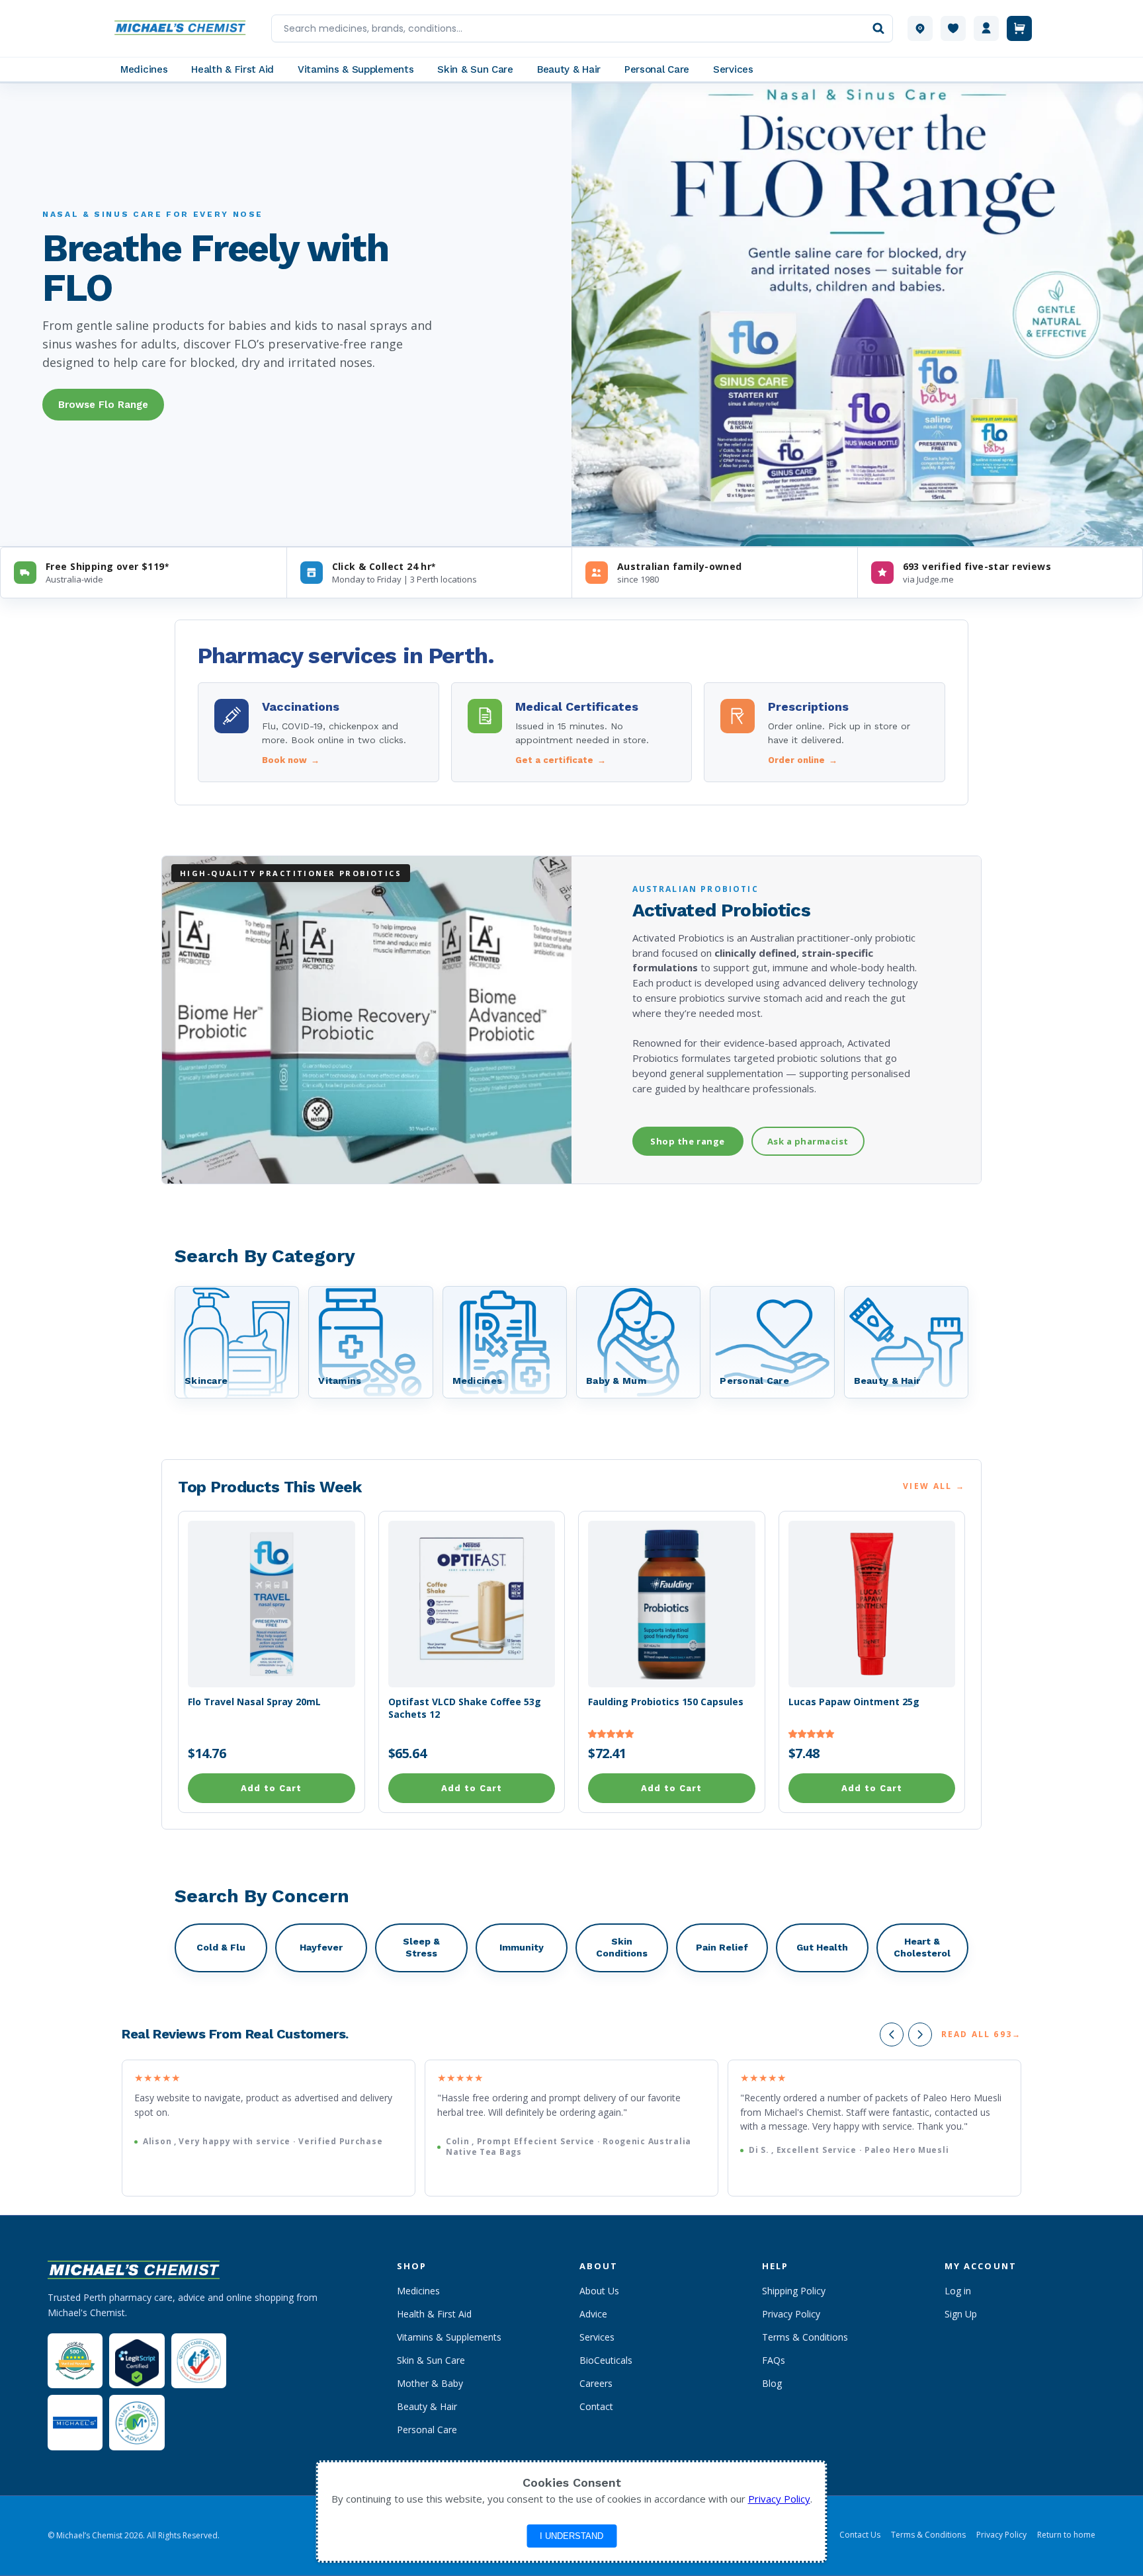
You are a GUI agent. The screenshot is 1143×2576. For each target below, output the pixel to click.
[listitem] (318, 732)
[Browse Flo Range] (857, 315)
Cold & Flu (221, 1947)
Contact (596, 2406)
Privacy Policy (791, 2314)
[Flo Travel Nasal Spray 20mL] (272, 1604)
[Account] (986, 28)
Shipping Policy (794, 2291)
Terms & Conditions (805, 2337)
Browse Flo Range (103, 405)
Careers (596, 2383)
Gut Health (822, 1947)
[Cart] (1019, 28)
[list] (571, 2128)
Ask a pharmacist (808, 1141)
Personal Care (427, 2430)
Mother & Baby (430, 2383)
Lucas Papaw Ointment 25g (854, 1702)
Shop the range (687, 1141)
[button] (611, 1733)
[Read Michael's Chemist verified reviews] (75, 2361)
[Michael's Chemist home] (184, 28)
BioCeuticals (606, 2360)
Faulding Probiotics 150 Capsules (666, 1702)
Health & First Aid (434, 2314)
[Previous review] (892, 2034)
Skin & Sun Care (431, 2360)
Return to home (1066, 2535)
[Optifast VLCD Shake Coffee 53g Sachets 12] (472, 1604)
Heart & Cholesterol (922, 1947)
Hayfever (321, 1947)
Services (597, 2337)
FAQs (774, 2360)
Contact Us (860, 2535)
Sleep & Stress (421, 1947)
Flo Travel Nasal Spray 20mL (254, 1702)
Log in (958, 2291)
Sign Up (961, 2314)
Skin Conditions (622, 1947)
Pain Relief (722, 1947)
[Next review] (920, 2034)
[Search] (878, 28)
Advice (593, 2314)
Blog (772, 2383)
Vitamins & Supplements (449, 2337)
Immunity (522, 1947)
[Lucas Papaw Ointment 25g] (872, 1604)
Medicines (418, 2291)
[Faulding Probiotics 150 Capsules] (672, 1604)
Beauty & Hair (427, 2406)
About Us (599, 2291)
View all (934, 1486)
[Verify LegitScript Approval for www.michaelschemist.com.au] (137, 2361)
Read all (981, 2034)
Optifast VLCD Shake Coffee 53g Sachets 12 (465, 1708)
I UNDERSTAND (571, 2536)
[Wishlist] (953, 28)
